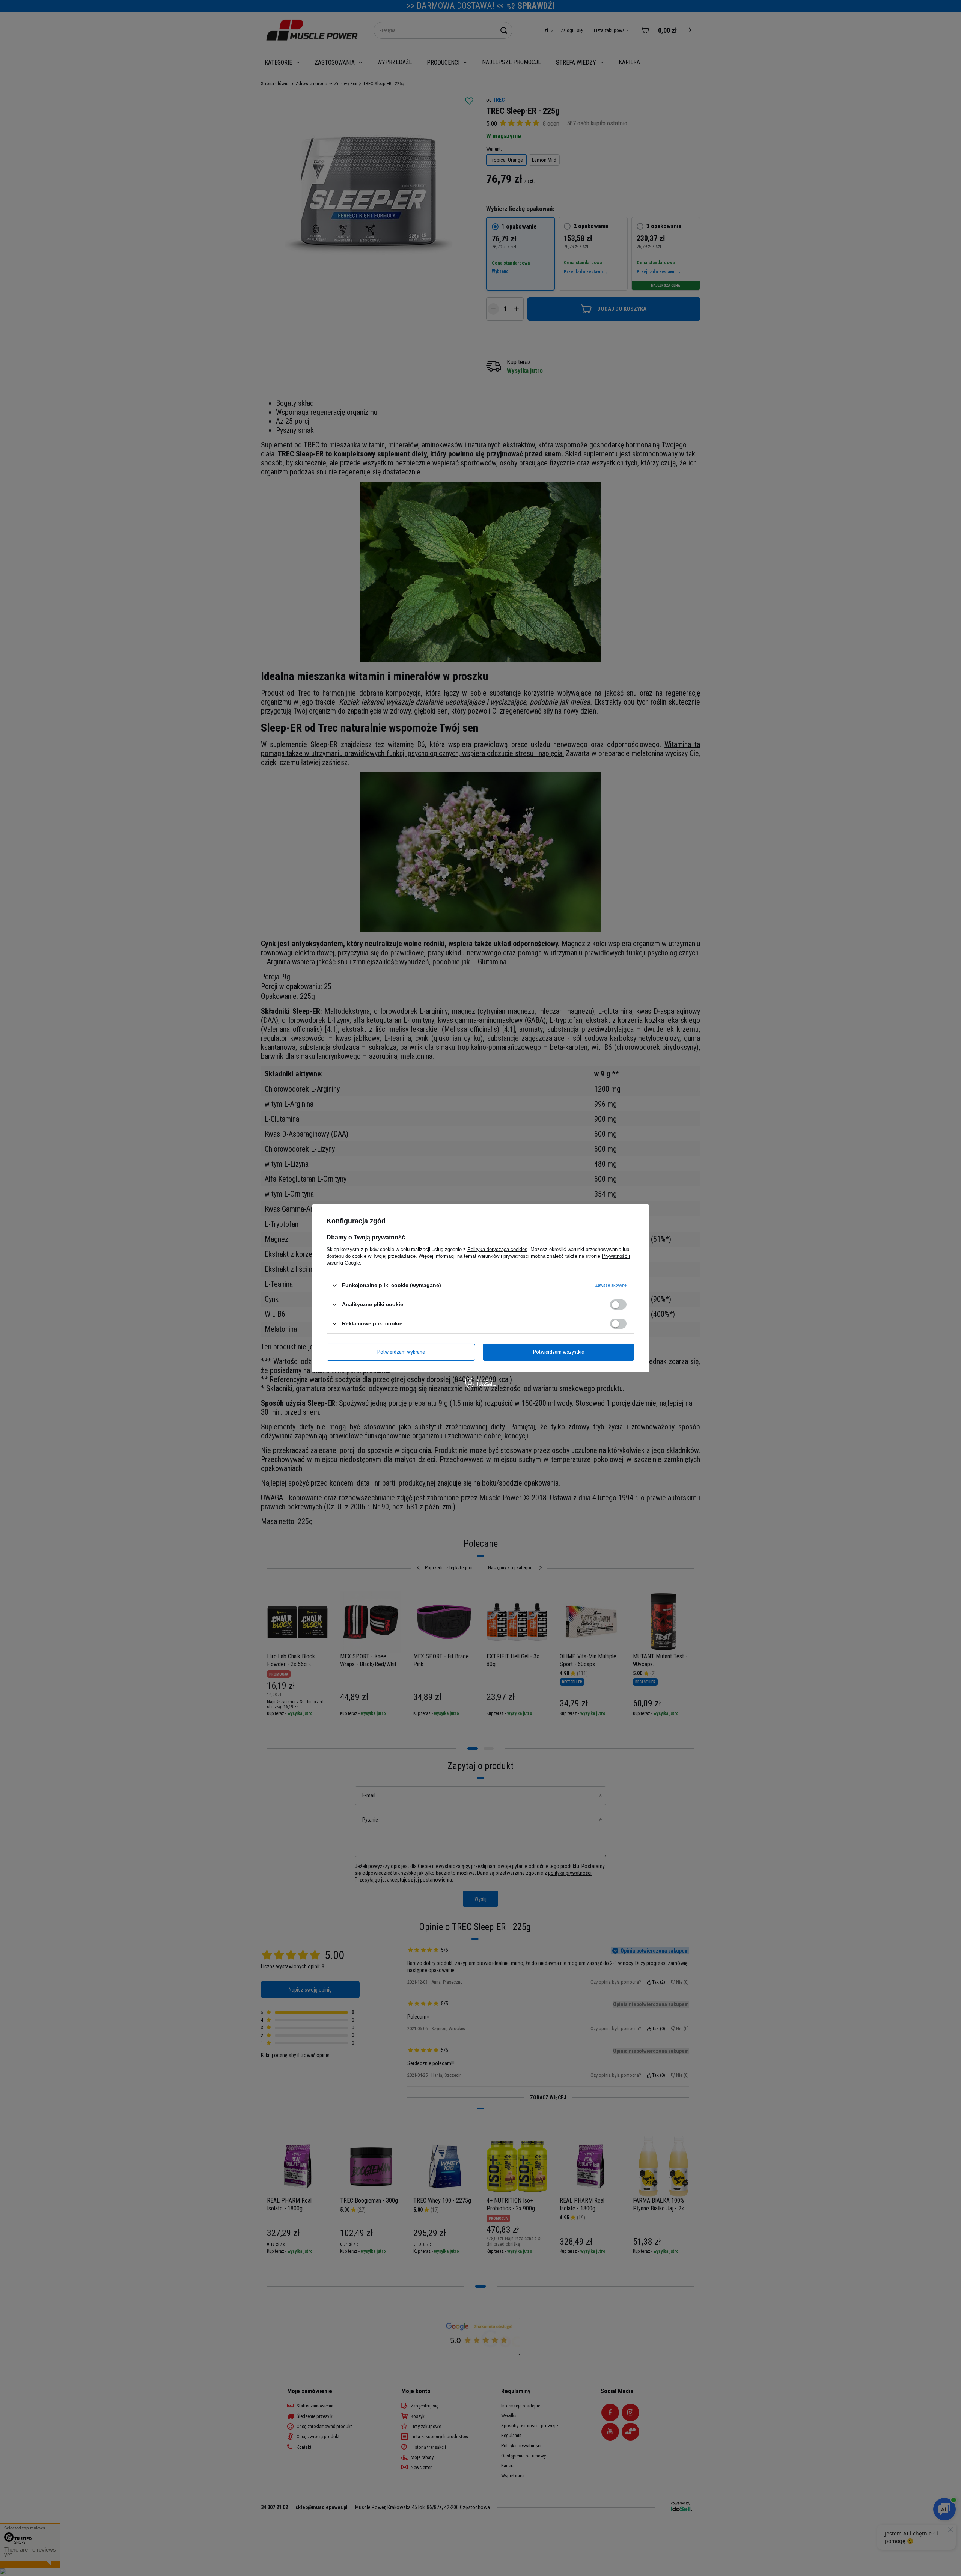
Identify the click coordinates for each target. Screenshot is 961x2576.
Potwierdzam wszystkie (559, 1352)
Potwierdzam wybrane (401, 1352)
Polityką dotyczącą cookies (497, 1249)
